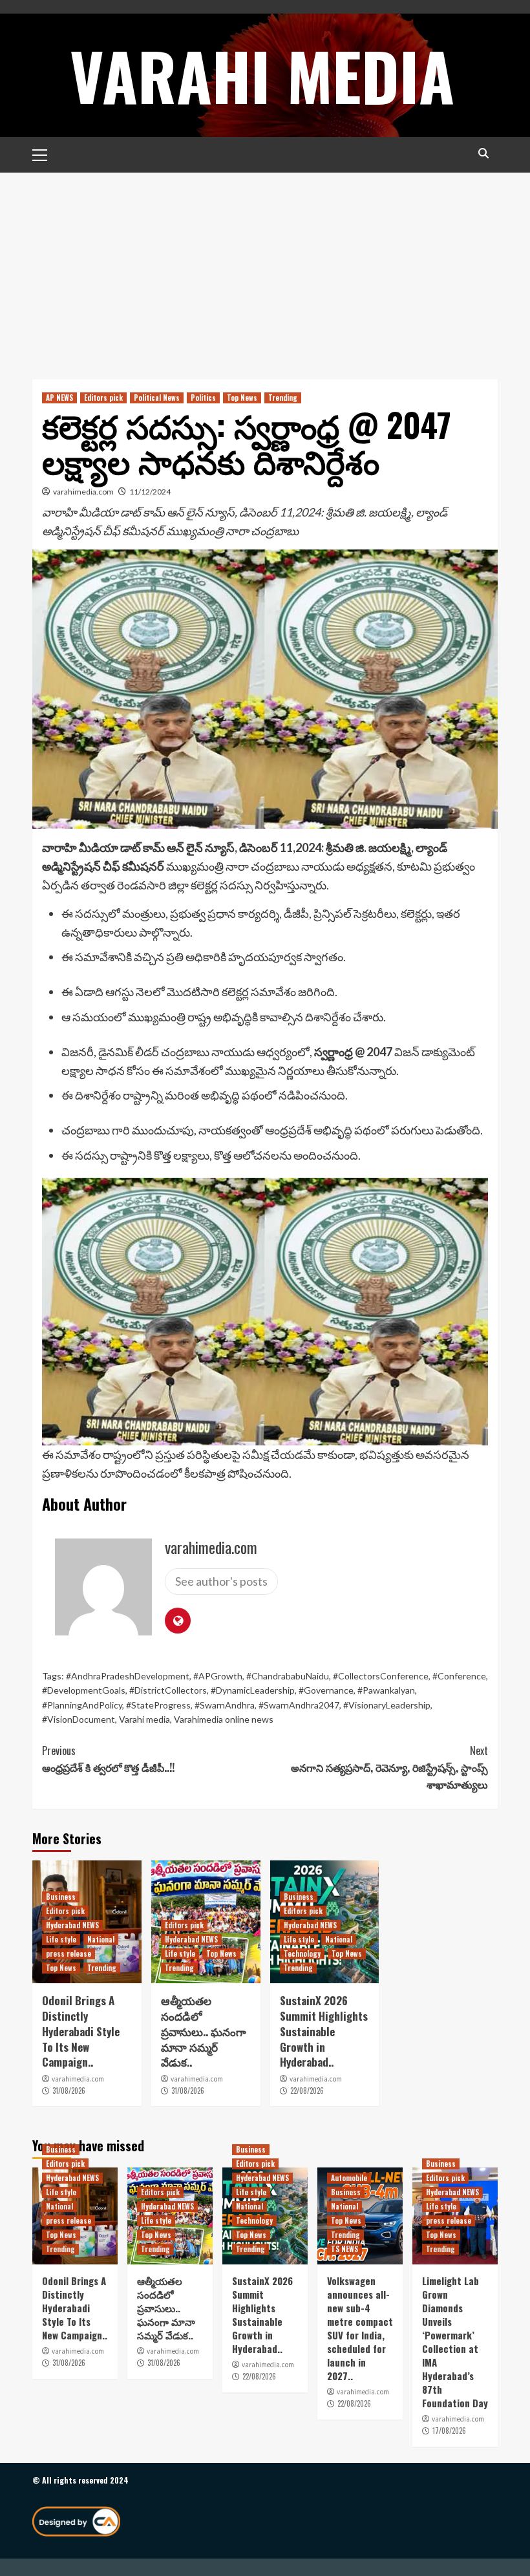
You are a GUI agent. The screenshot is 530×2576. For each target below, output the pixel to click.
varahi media (262, 75)
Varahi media (144, 1719)
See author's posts (221, 1581)
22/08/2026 (307, 2091)
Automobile (349, 2178)
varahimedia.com (83, 492)
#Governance (326, 1690)
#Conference (459, 1676)
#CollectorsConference (381, 1676)
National (101, 1939)
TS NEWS (344, 2249)
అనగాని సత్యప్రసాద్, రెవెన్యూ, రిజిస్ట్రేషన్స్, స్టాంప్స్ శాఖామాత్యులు (389, 1767)
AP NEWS (59, 398)
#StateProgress (158, 1705)
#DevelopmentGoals (84, 1690)
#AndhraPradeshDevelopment (128, 1676)
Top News (242, 398)
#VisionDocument (79, 1719)
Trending (283, 398)
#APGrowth (218, 1676)
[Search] (483, 154)
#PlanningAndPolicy (82, 1705)
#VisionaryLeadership (387, 1705)
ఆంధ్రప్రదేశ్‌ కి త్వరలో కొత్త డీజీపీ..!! (108, 1759)
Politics (203, 398)
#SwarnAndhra (225, 1705)
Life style (61, 1939)
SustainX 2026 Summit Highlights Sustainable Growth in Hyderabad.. (324, 2031)
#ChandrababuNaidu (288, 1676)
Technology (302, 1953)
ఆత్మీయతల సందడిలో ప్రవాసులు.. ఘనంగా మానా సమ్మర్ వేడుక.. (204, 2031)
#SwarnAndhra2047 (299, 1705)
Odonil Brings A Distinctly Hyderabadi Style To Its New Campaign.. (81, 2031)
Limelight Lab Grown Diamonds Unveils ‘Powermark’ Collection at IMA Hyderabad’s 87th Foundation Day (455, 2342)
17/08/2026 (449, 2431)
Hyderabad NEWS (72, 1925)
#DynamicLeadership (253, 1690)
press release (69, 1953)
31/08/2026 (69, 2091)
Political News (157, 398)
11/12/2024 (150, 492)
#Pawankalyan (386, 1690)
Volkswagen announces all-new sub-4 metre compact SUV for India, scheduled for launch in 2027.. (360, 2328)
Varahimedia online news (224, 1719)
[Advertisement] (265, 270)
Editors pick (103, 398)
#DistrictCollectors (168, 1690)
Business (61, 1897)
